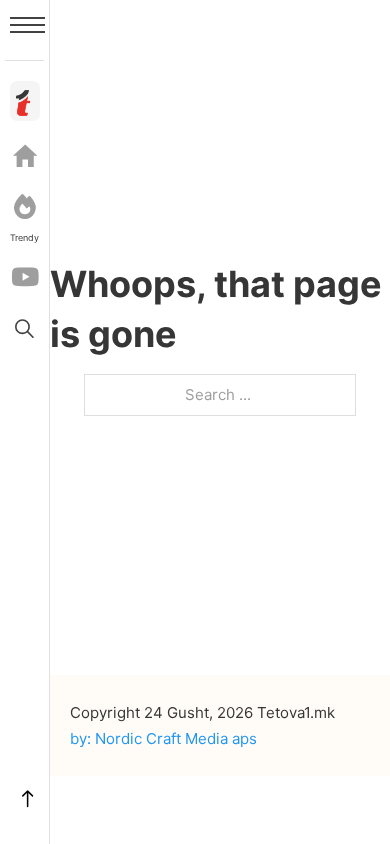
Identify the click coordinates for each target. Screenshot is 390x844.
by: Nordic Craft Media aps (163, 738)
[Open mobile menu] (27, 25)
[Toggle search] (25, 328)
